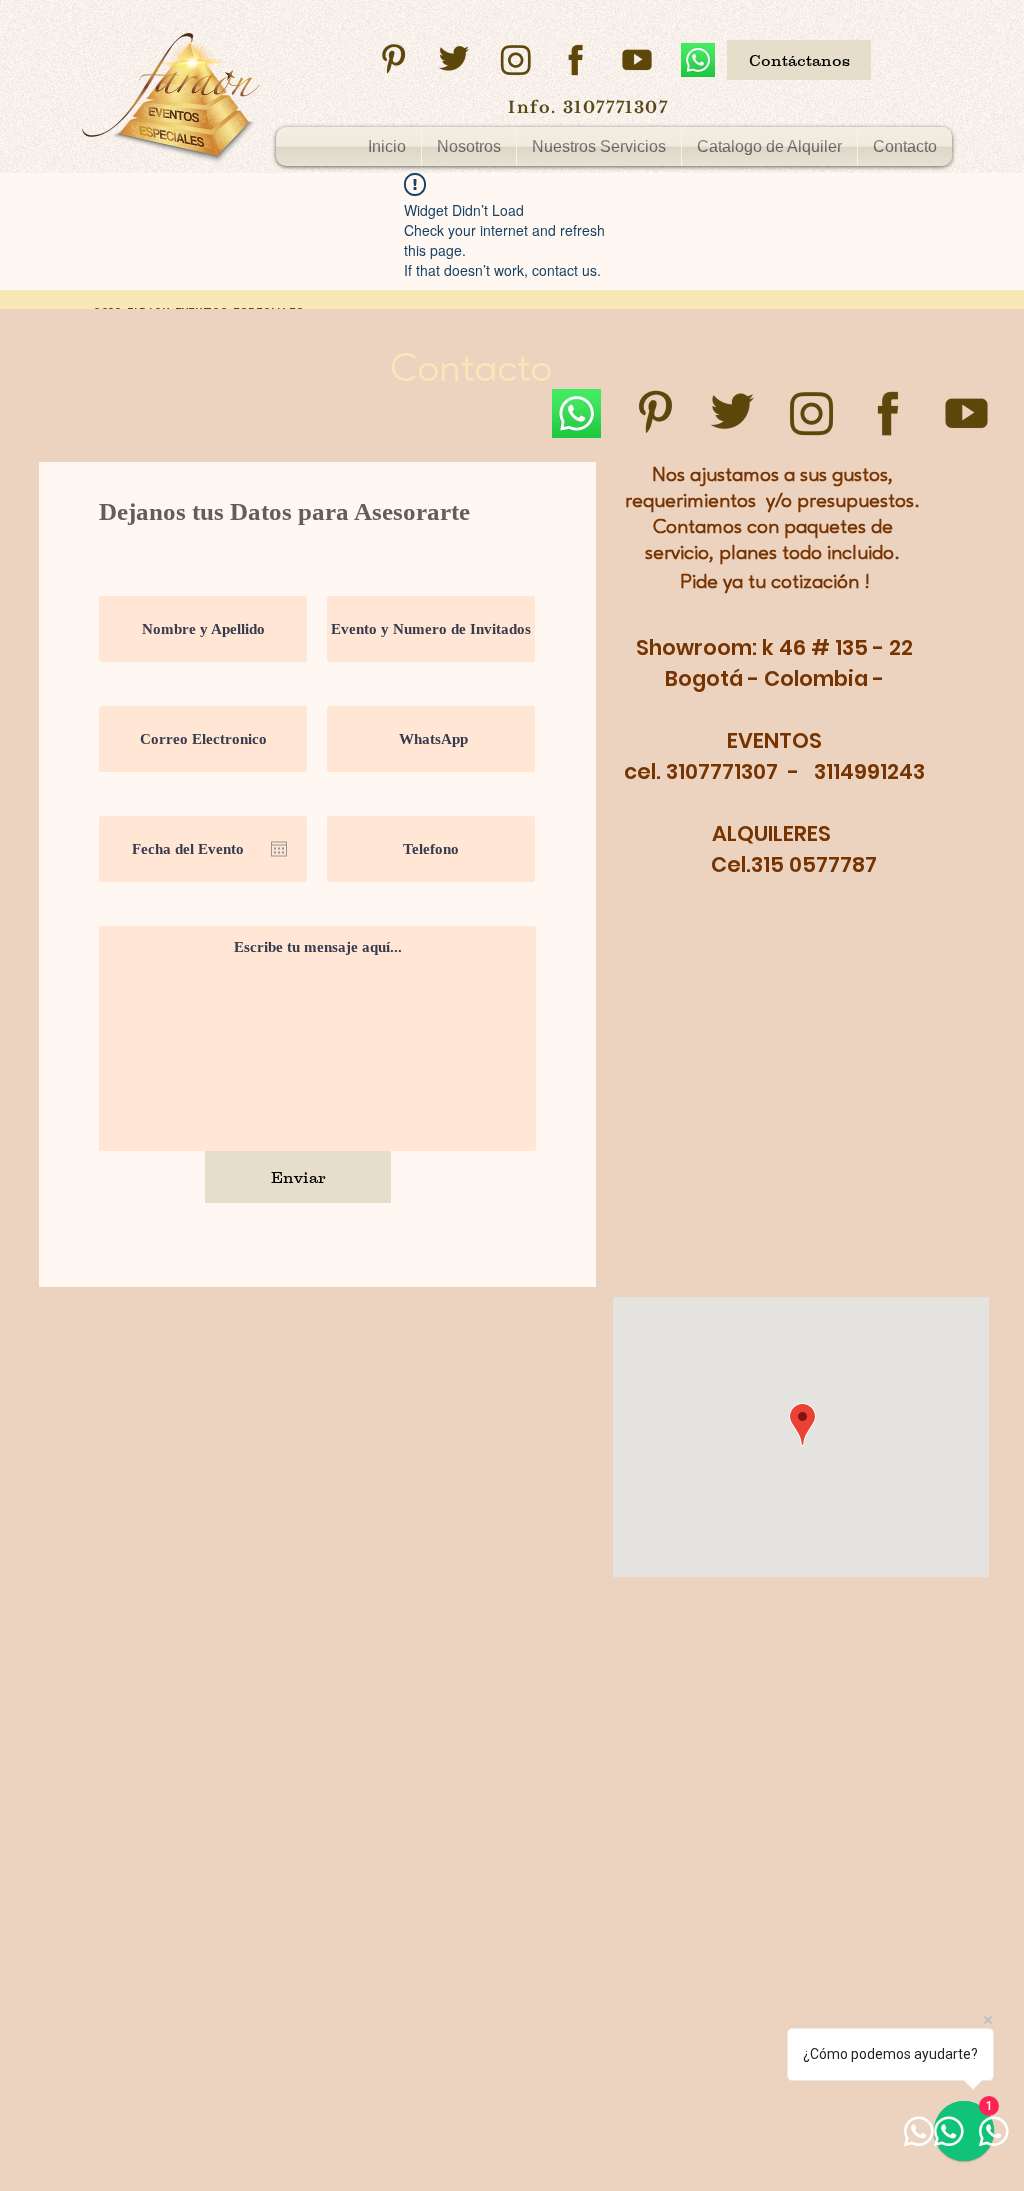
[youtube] (637, 60)
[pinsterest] (393, 60)
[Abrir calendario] (279, 849)
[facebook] (576, 60)
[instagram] (515, 60)
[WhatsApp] (698, 60)
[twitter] (454, 60)
